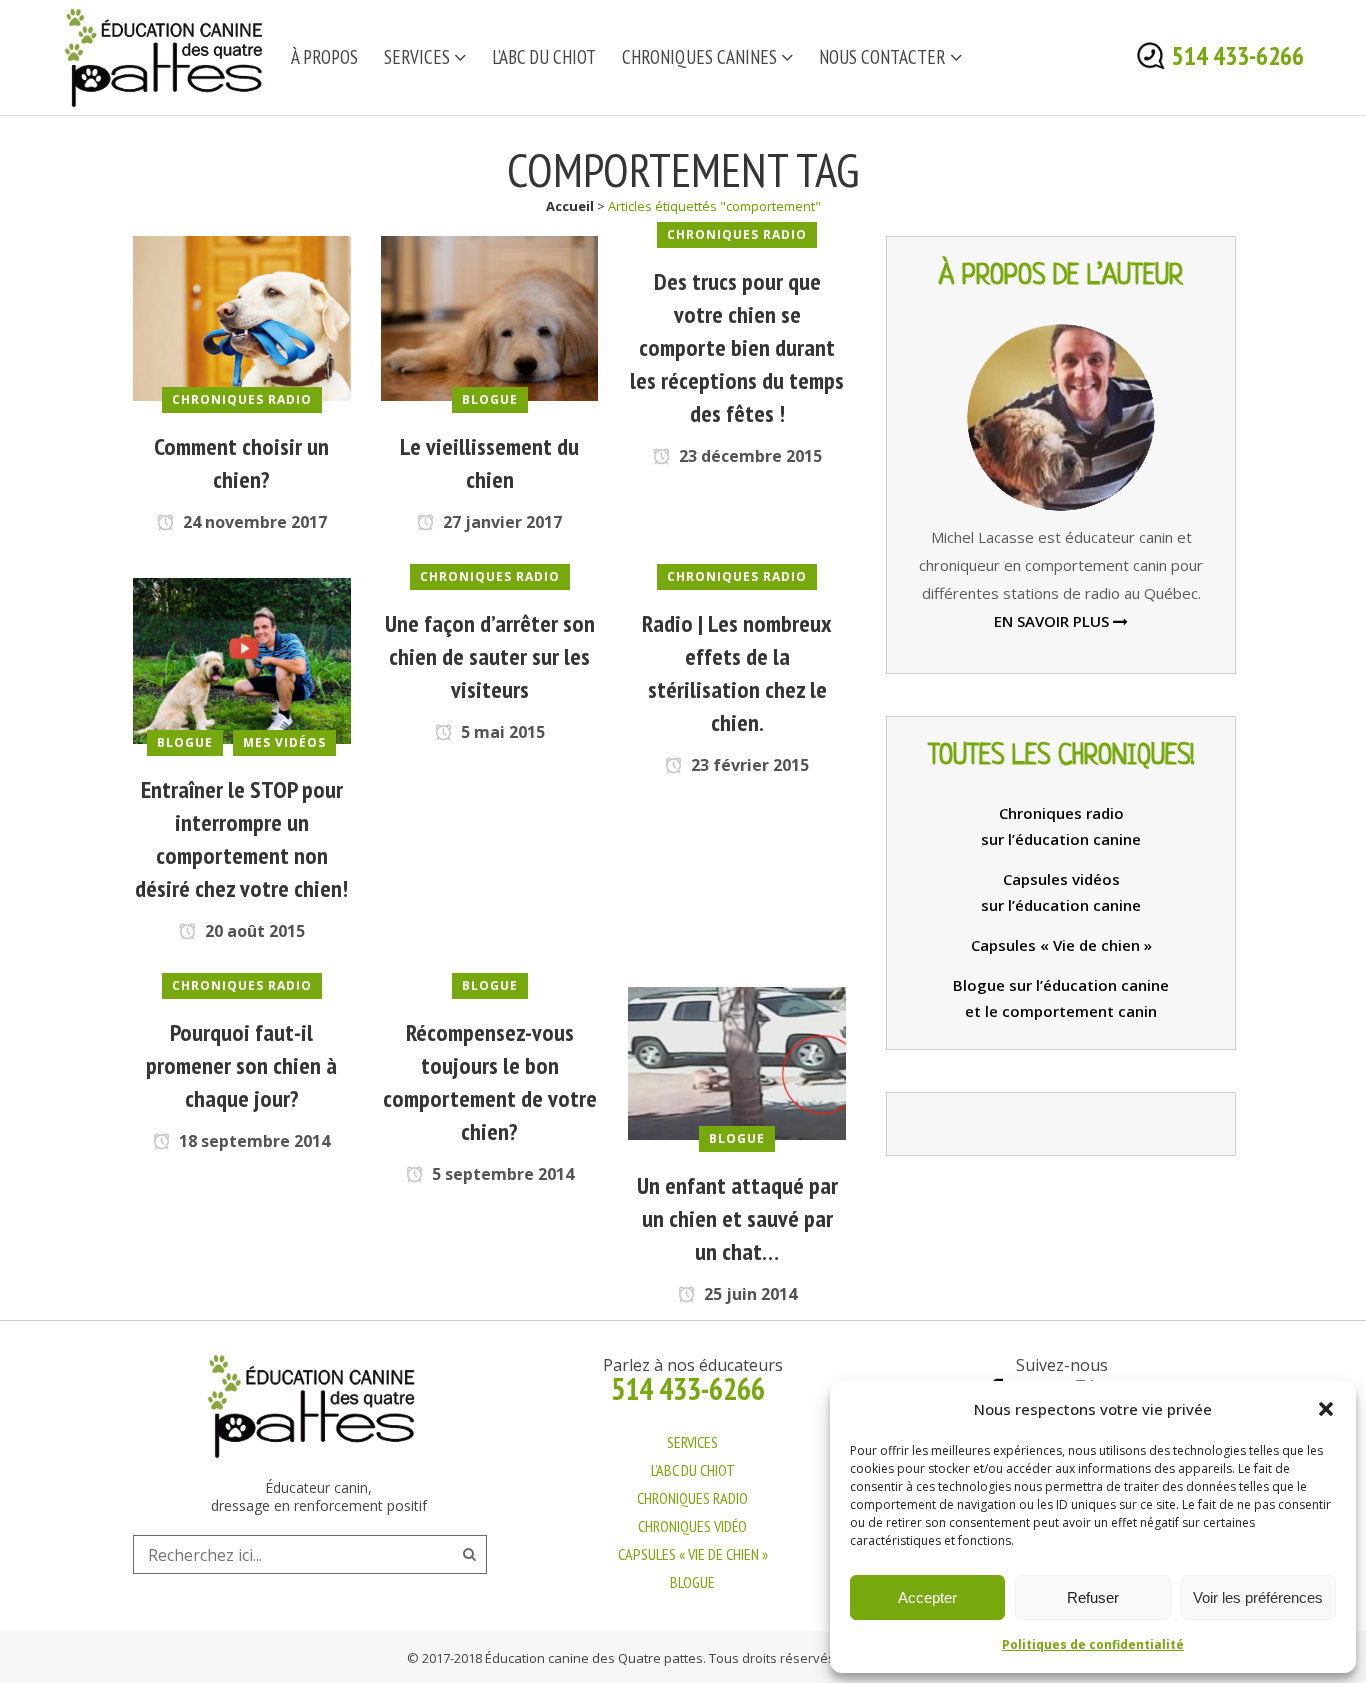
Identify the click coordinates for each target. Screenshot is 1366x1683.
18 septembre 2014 (252, 1141)
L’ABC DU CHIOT (693, 1470)
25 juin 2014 (748, 1294)
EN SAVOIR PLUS (1053, 621)
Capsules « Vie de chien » (1061, 945)
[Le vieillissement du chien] (490, 317)
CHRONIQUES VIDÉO (692, 1526)
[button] (1326, 1409)
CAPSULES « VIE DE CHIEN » (693, 1554)
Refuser (1093, 1597)
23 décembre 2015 (748, 456)
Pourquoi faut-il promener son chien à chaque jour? (241, 1065)
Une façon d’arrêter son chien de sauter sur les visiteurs (490, 656)
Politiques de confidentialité (1093, 1644)
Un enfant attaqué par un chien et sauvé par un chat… (737, 1218)
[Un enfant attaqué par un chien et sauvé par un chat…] (737, 1062)
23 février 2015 (748, 765)
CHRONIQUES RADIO (692, 1498)
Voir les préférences (1258, 1597)
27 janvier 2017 (500, 522)
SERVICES (692, 1442)
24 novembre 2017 (253, 522)
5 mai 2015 (501, 732)
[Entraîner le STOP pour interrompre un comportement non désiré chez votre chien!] (242, 659)
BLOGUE (692, 1582)
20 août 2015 (253, 931)
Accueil (570, 206)
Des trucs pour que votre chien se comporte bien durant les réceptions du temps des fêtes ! (737, 347)
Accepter (927, 1597)
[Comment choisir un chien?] (242, 317)
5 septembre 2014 (501, 1174)
